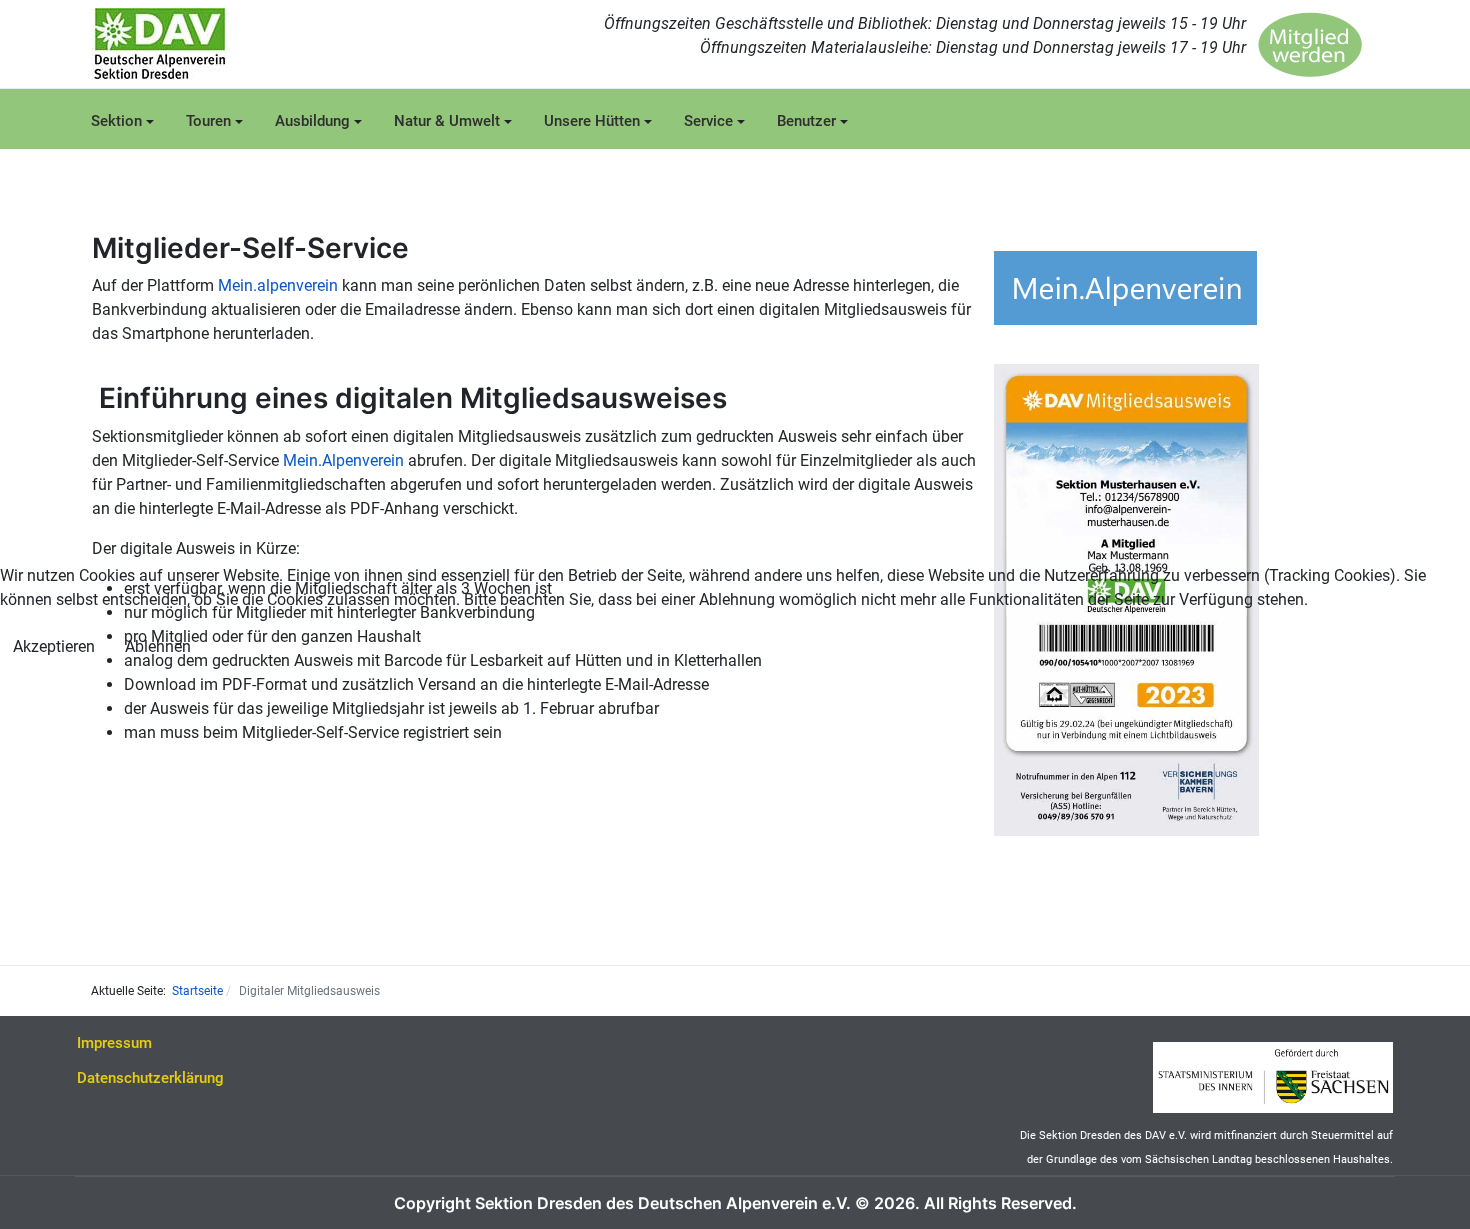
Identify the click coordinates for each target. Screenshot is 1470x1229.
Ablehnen (158, 646)
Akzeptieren (54, 646)
